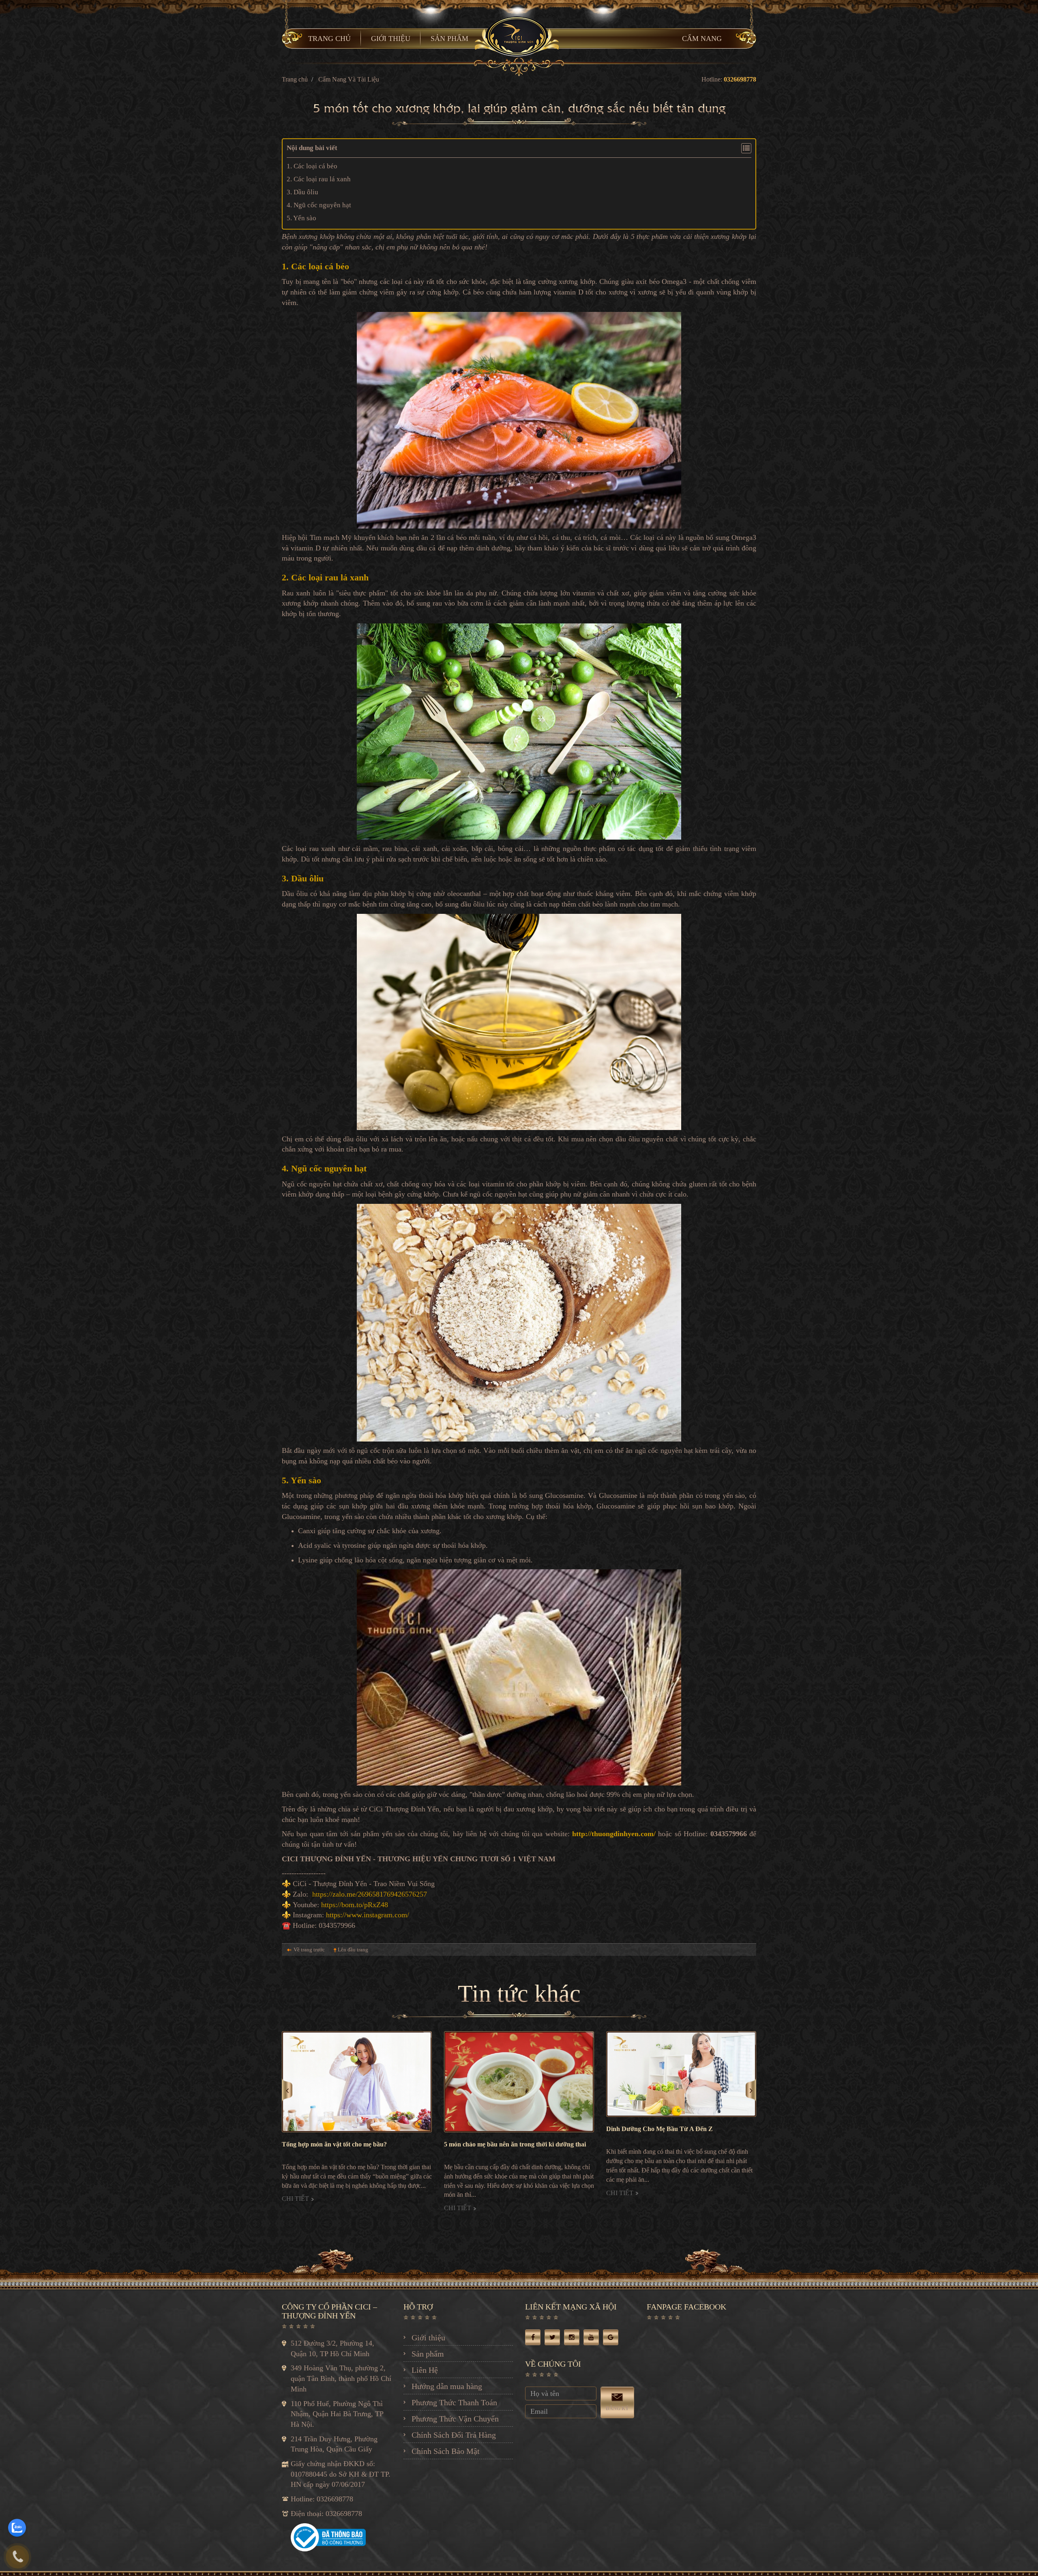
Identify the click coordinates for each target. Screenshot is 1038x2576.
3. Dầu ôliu (302, 192)
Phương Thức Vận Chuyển (455, 2419)
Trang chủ (295, 79)
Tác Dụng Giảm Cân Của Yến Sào (654, 2144)
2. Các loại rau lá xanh (319, 179)
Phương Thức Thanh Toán (454, 2402)
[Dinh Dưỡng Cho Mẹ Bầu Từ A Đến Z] (519, 2074)
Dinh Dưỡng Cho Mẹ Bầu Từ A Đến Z (497, 2129)
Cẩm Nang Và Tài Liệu (349, 79)
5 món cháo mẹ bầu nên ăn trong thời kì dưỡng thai (353, 2144)
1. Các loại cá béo (312, 166)
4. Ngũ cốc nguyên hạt (319, 205)
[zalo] (17, 2528)
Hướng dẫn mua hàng (447, 2386)
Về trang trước (309, 1950)
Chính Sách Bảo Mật (446, 2451)
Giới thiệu (428, 2338)
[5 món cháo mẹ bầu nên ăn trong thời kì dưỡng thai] (357, 2082)
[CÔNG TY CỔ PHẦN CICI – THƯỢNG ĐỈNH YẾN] (519, 36)
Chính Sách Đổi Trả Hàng (454, 2435)
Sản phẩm (428, 2354)
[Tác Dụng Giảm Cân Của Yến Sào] (681, 2082)
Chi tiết (296, 2208)
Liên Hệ (425, 2370)
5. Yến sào (302, 218)
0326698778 (740, 79)
